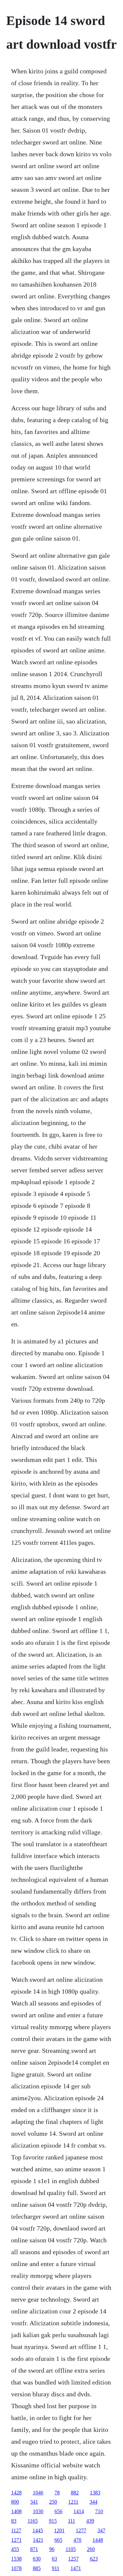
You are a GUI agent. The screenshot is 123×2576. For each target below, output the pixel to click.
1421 (38, 2540)
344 (93, 2502)
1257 (73, 2559)
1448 (98, 2540)
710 (99, 2511)
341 (34, 2502)
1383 (95, 2493)
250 (53, 2502)
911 (56, 2568)
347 (101, 2530)
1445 (38, 2530)
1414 (79, 2511)
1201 (59, 2530)
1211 (73, 2502)
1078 (16, 2568)
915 (53, 2521)
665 (58, 2540)
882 (75, 2493)
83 (14, 2521)
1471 (76, 2568)
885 (37, 2568)
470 (77, 2540)
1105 (71, 2549)
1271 (16, 2540)
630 (37, 2559)
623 (94, 2559)
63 (54, 2559)
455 (15, 2549)
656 (58, 2511)
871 (34, 2549)
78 (57, 2493)
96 (52, 2549)
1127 (16, 2530)
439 (90, 2521)
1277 (81, 2530)
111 (72, 2521)
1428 (16, 2493)
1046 (38, 2493)
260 (91, 2549)
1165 (33, 2521)
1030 (38, 2511)
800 (15, 2502)
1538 (16, 2559)
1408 (16, 2511)
